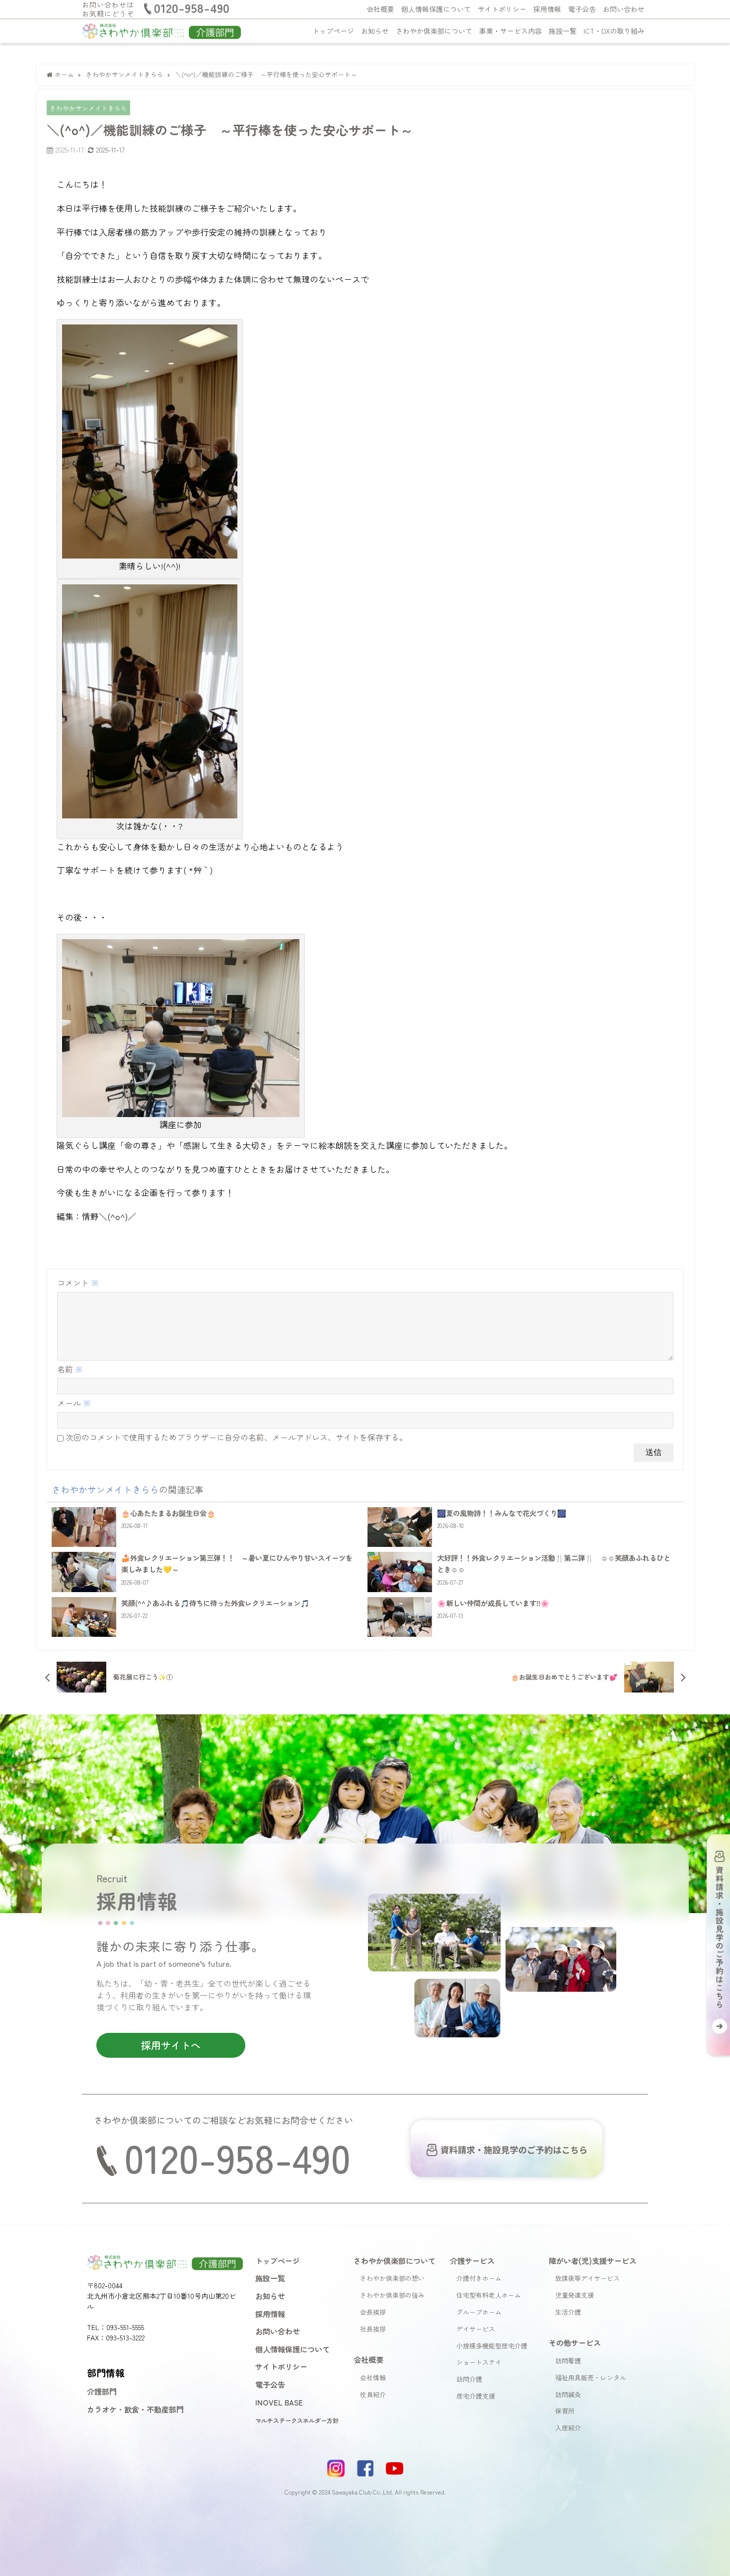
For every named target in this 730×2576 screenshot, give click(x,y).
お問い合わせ (624, 9)
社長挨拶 (373, 2329)
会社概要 (380, 9)
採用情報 (547, 9)
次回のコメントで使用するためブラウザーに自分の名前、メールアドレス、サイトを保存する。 (236, 1437)
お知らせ (375, 31)
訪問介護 (469, 2379)
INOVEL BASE (279, 2402)
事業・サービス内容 (511, 31)
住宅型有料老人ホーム (489, 2295)
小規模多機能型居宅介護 (492, 2346)
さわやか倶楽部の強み (392, 2295)
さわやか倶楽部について (434, 31)
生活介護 (568, 2312)
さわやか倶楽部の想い (392, 2278)
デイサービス (476, 2329)
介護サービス (472, 2260)
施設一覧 (563, 31)
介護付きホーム (479, 2278)
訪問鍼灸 (568, 2394)
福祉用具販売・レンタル (591, 2377)
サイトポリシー (502, 9)
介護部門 (102, 2391)
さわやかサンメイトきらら (88, 108)
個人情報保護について (436, 9)
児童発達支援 (575, 2295)
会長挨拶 (373, 2312)
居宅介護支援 (476, 2396)
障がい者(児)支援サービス (593, 2260)
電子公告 (582, 9)
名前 (70, 1369)
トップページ (333, 31)
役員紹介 (373, 2394)
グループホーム (479, 2312)
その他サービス (575, 2342)
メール (74, 1403)
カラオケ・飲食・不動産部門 (135, 2409)
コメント (78, 1283)
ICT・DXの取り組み (614, 31)
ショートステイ (479, 2362)
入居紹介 (568, 2428)
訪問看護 (568, 2361)
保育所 (565, 2411)
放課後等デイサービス (587, 2278)
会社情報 (373, 2377)
